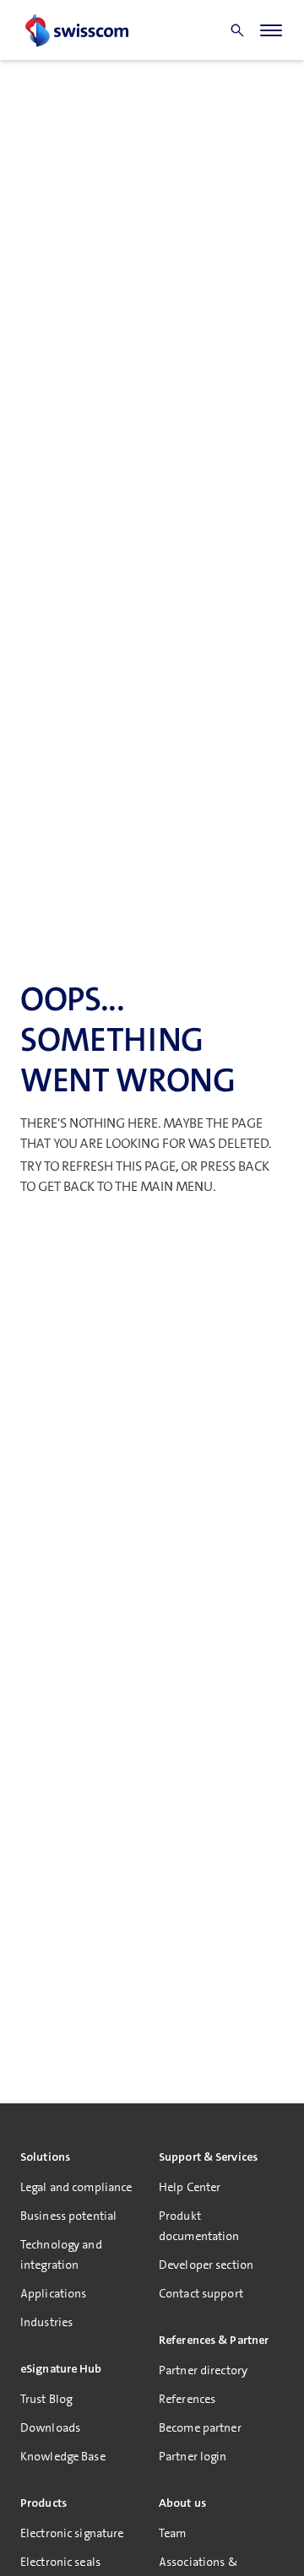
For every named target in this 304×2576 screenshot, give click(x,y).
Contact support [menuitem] (201, 2293)
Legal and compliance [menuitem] (76, 2187)
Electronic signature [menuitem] (72, 2533)
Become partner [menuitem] (200, 2427)
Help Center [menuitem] (190, 2187)
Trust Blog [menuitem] (46, 2399)
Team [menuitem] (172, 2533)
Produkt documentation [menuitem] (199, 2226)
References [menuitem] (187, 2399)
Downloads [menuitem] (50, 2427)
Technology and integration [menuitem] (61, 2254)
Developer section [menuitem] (206, 2265)
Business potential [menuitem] (68, 2216)
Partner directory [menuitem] (203, 2370)
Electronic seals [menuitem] (60, 2562)
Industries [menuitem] (46, 2322)
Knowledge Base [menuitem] (63, 2456)
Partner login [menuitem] (193, 2456)
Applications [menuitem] (53, 2293)
